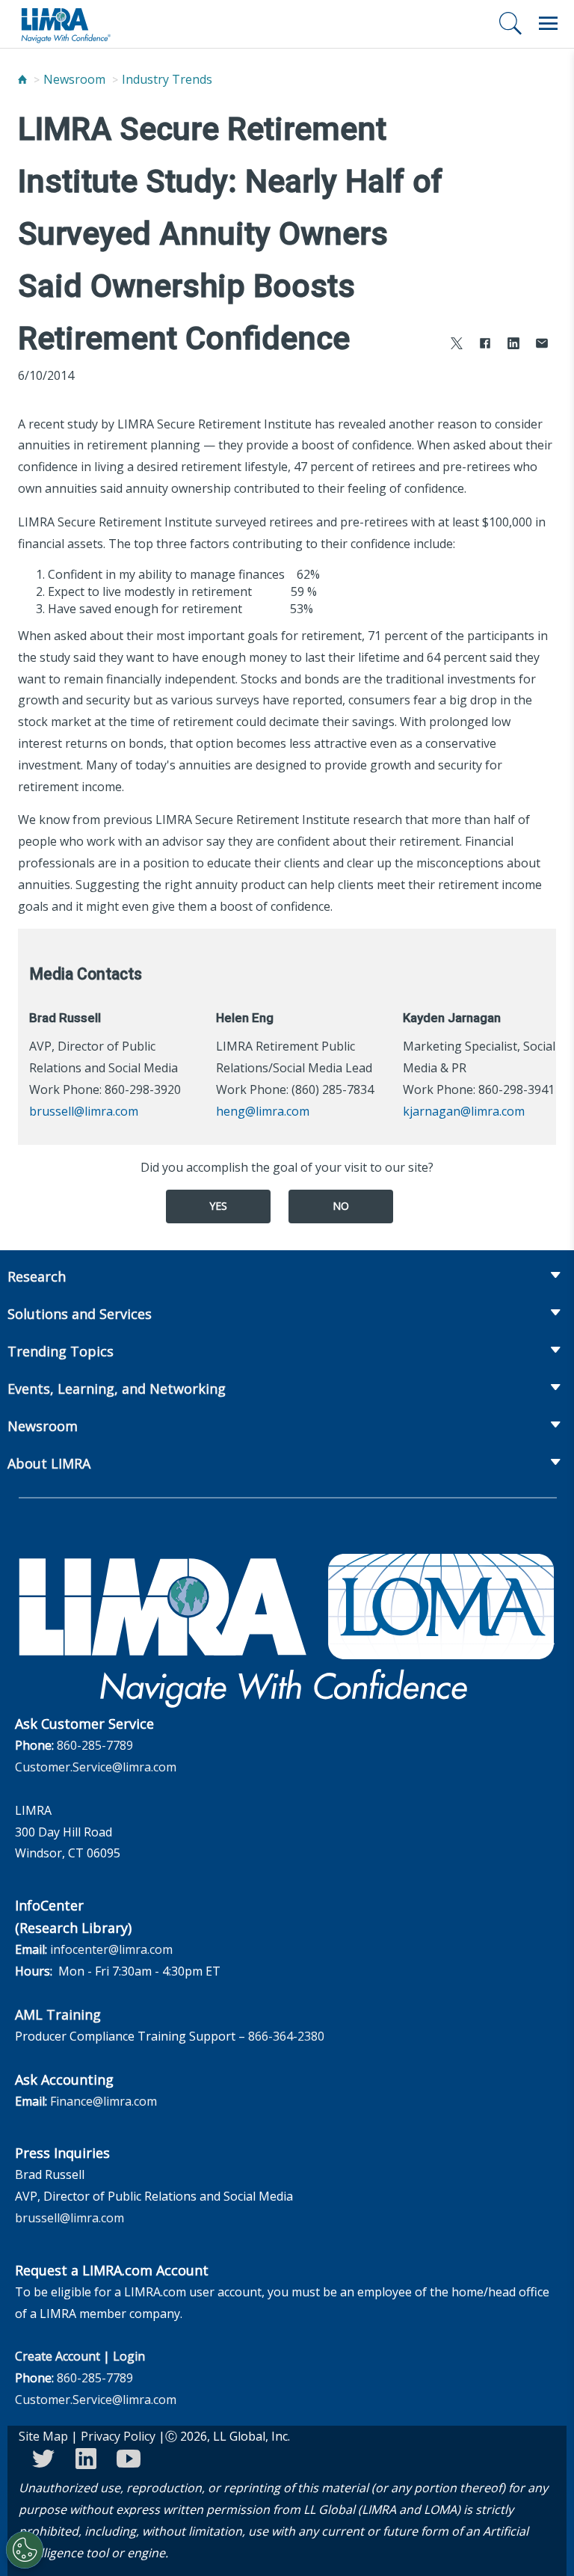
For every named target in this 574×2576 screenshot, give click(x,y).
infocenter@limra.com (111, 1949)
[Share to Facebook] (485, 345)
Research (37, 1276)
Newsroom (74, 79)
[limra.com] (65, 24)
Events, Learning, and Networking (117, 1389)
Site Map (43, 2436)
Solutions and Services (80, 1314)
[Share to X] (457, 345)
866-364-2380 (286, 2036)
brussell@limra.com (84, 1111)
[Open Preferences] (25, 2550)
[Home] (22, 79)
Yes (218, 1206)
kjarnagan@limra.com (464, 1111)
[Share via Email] (542, 345)
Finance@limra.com (104, 2101)
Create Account (58, 2356)
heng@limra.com (263, 1111)
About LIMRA (49, 1463)
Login (129, 2356)
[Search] (510, 23)
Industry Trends (167, 79)
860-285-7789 (95, 1745)
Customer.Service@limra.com (96, 1767)
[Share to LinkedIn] (513, 345)
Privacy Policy (118, 2436)
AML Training (58, 2014)
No (341, 1206)
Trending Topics (61, 1351)
